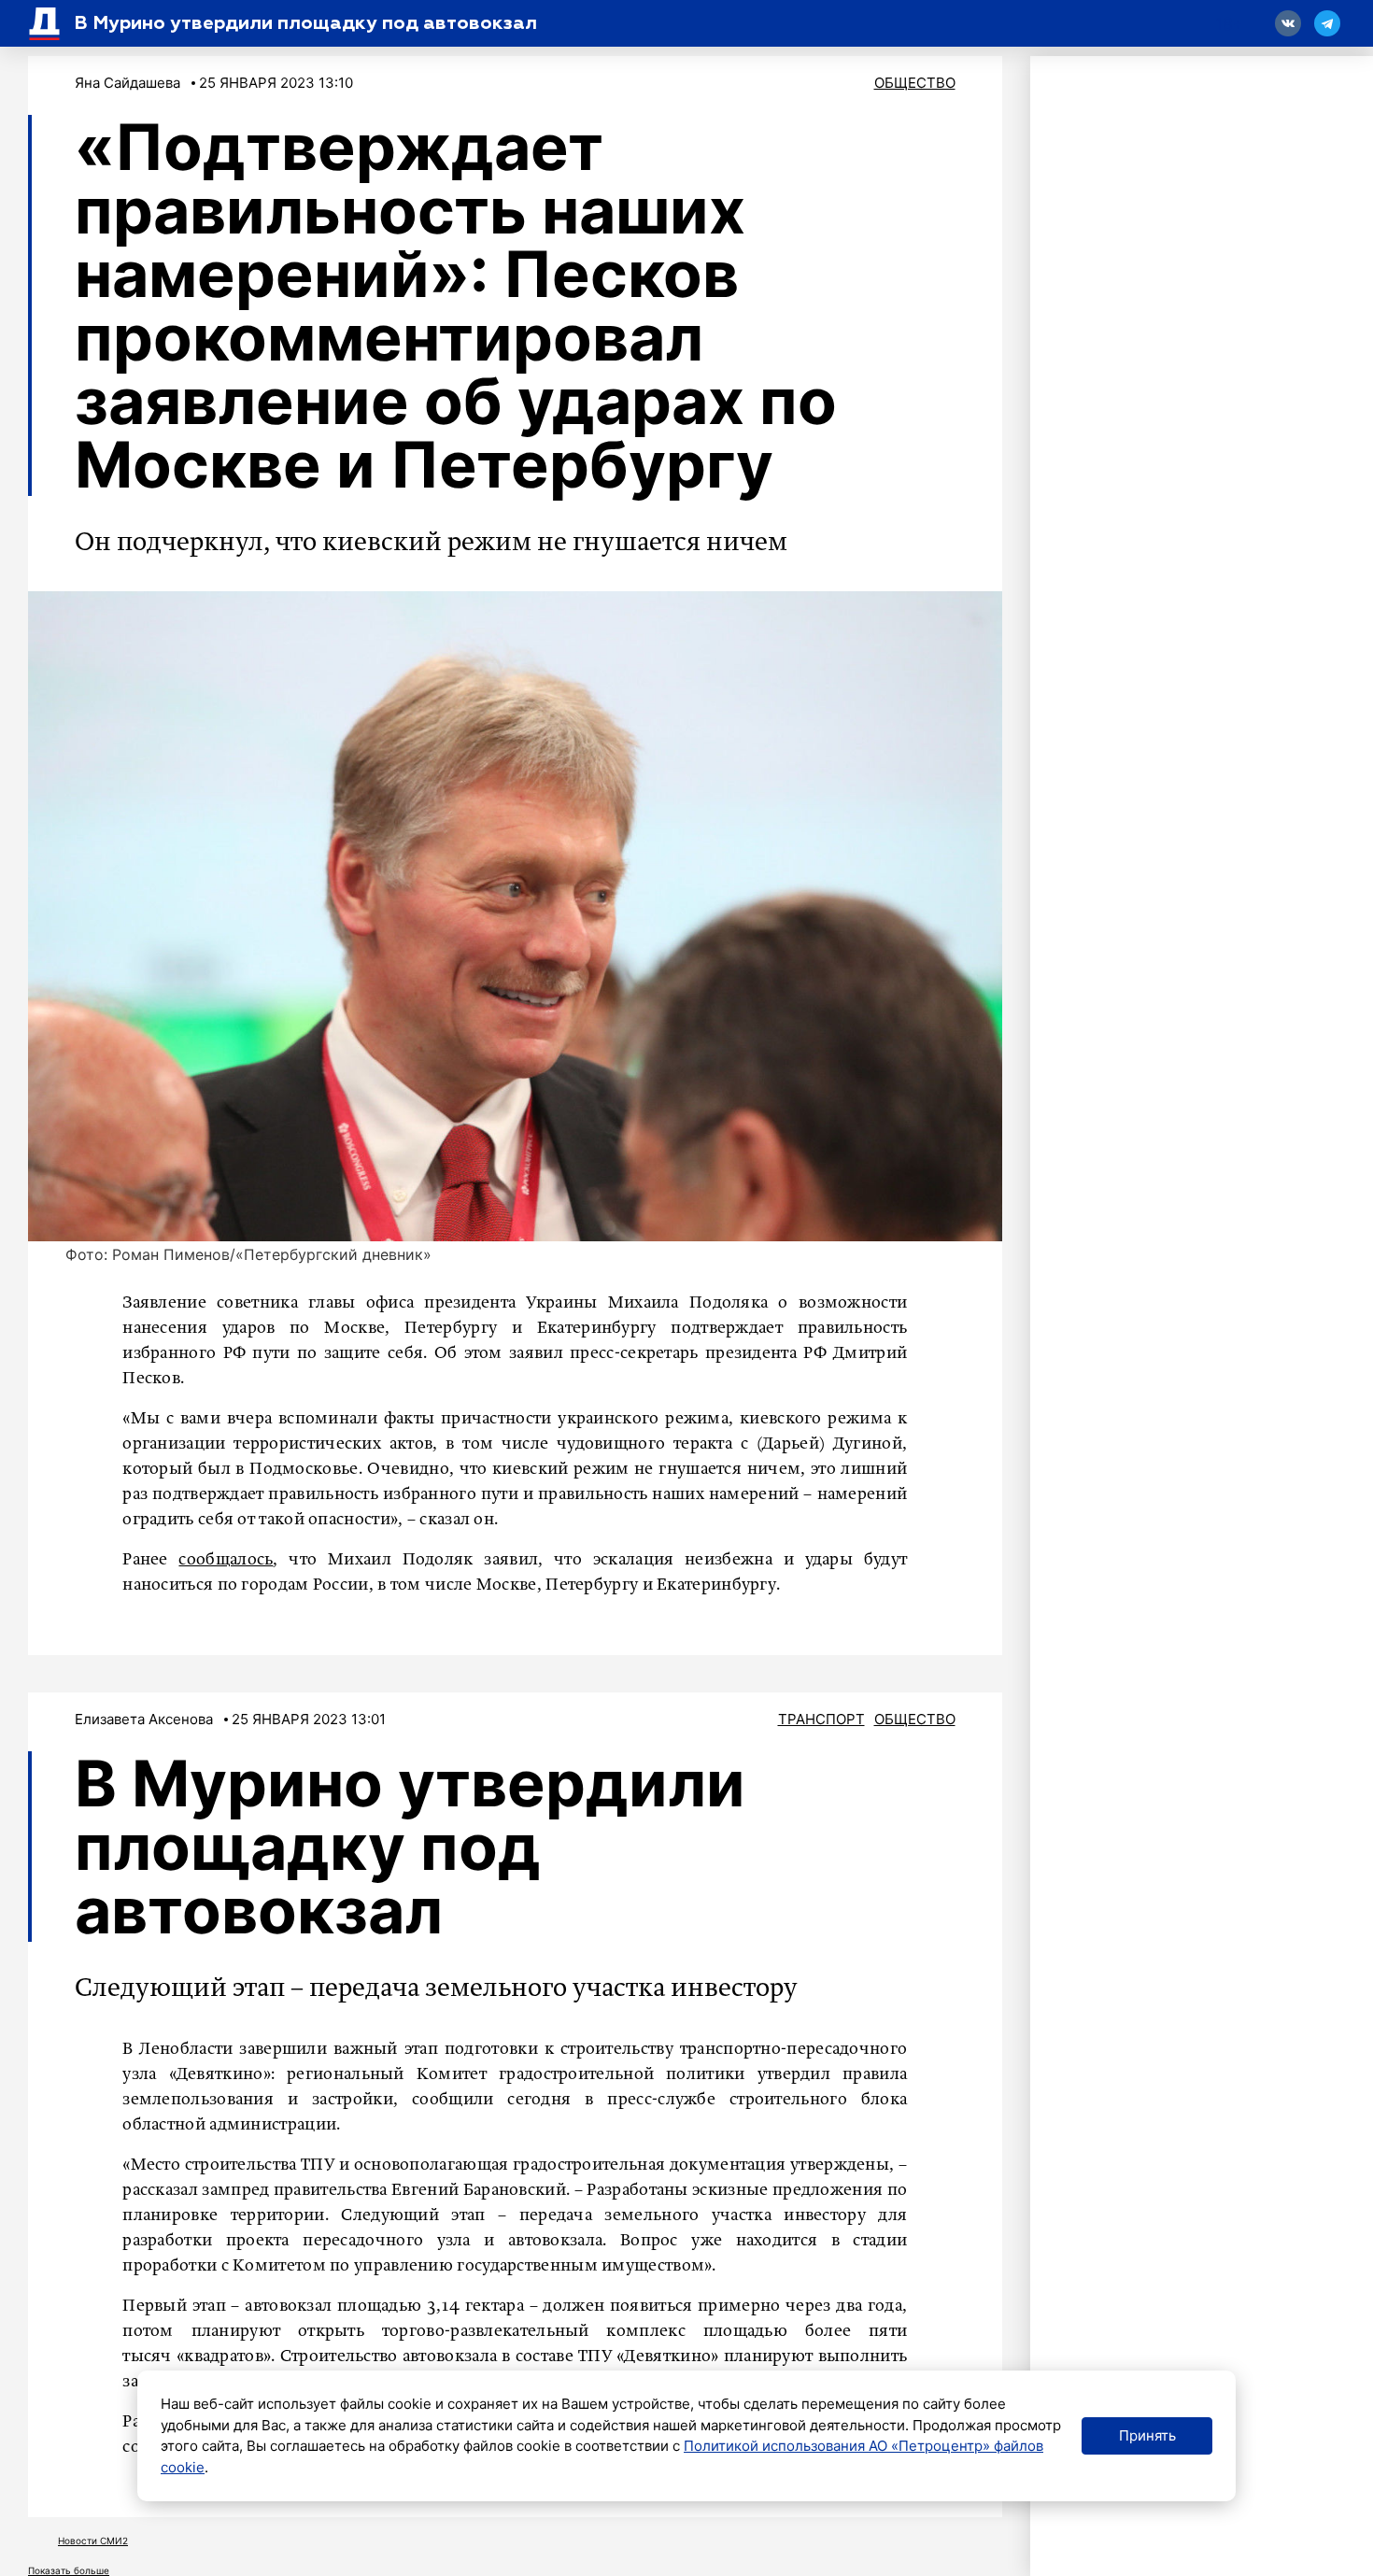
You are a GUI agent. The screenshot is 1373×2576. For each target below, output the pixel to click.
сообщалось (226, 1560)
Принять (1147, 2435)
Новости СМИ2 (93, 2541)
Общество (915, 83)
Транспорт (821, 1719)
